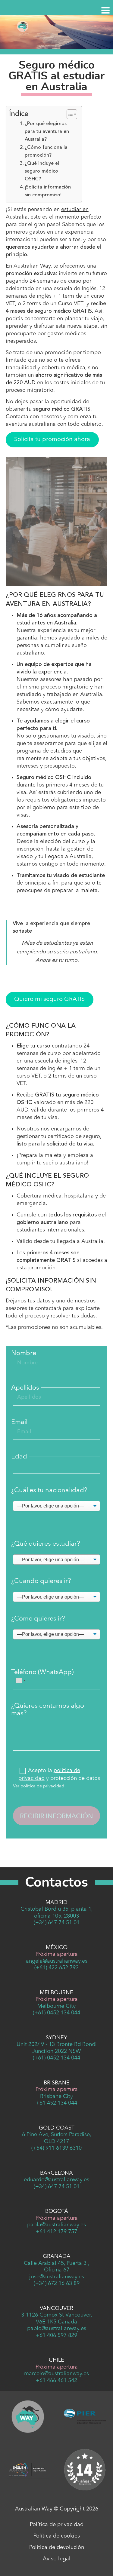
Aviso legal (57, 2559)
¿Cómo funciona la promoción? (46, 152)
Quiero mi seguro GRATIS (49, 999)
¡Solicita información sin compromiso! (48, 191)
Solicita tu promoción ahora (52, 440)
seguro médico (53, 311)
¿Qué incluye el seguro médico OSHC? (42, 171)
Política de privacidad (57, 2525)
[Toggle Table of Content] (69, 114)
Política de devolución (57, 2547)
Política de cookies (57, 2536)
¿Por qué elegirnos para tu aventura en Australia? (47, 132)
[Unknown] (20, 1681)
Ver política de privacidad (39, 1786)
